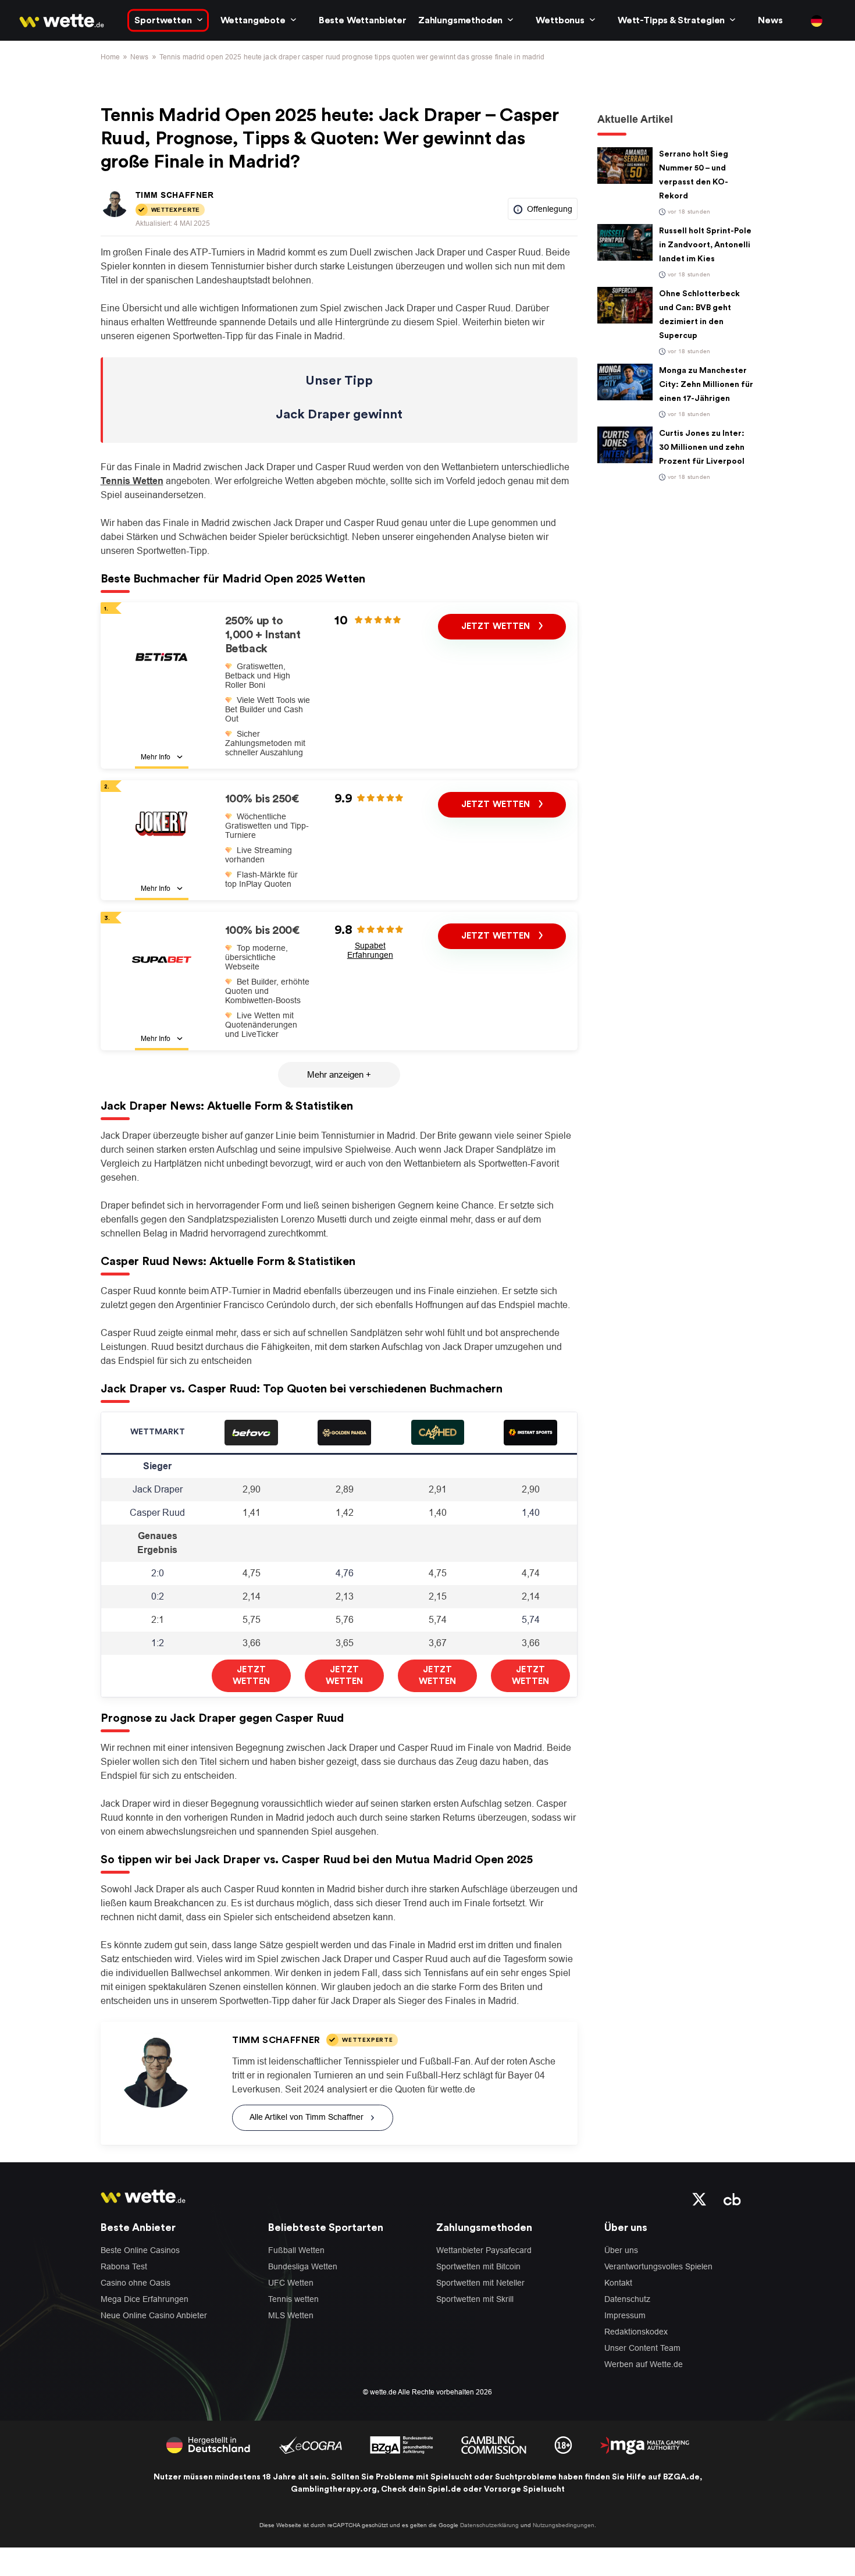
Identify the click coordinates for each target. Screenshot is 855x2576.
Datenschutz (627, 2299)
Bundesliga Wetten (303, 2266)
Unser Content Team (642, 2348)
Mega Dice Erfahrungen (145, 2299)
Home (110, 57)
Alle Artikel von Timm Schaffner (307, 2117)
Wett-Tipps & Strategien (671, 20)
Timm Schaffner (175, 195)
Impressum (625, 2315)
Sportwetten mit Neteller (480, 2283)
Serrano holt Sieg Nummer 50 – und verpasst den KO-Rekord (694, 175)
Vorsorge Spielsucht (524, 2489)
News (770, 20)
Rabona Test (124, 2266)
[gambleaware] (402, 2444)
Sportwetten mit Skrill (475, 2299)
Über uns (621, 2250)
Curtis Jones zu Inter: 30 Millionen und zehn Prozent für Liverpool (702, 447)
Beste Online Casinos (140, 2250)
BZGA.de (681, 2477)
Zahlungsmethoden (460, 20)
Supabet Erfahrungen (370, 950)
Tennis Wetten (132, 481)
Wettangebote (253, 20)
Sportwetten (163, 20)
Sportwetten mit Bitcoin (478, 2266)
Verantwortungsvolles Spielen (658, 2266)
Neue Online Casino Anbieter (154, 2315)
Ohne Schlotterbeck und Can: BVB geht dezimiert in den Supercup (699, 315)
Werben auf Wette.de (644, 2364)
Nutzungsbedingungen (564, 2525)
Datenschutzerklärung (489, 2525)
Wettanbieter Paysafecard (484, 2250)
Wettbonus (560, 20)
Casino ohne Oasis (136, 2283)
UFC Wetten (291, 2283)
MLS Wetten (291, 2315)
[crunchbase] (732, 2198)
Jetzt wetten (497, 626)
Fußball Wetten (296, 2250)
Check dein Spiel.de (421, 2489)
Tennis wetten (293, 2299)
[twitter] (699, 2198)
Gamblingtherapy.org (334, 2489)
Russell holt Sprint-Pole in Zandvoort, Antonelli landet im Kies (705, 245)
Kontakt (618, 2283)
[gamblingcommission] (494, 2444)
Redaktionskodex (636, 2332)
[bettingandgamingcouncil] (310, 2444)
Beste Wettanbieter (363, 20)
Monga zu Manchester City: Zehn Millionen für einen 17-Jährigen (706, 385)
